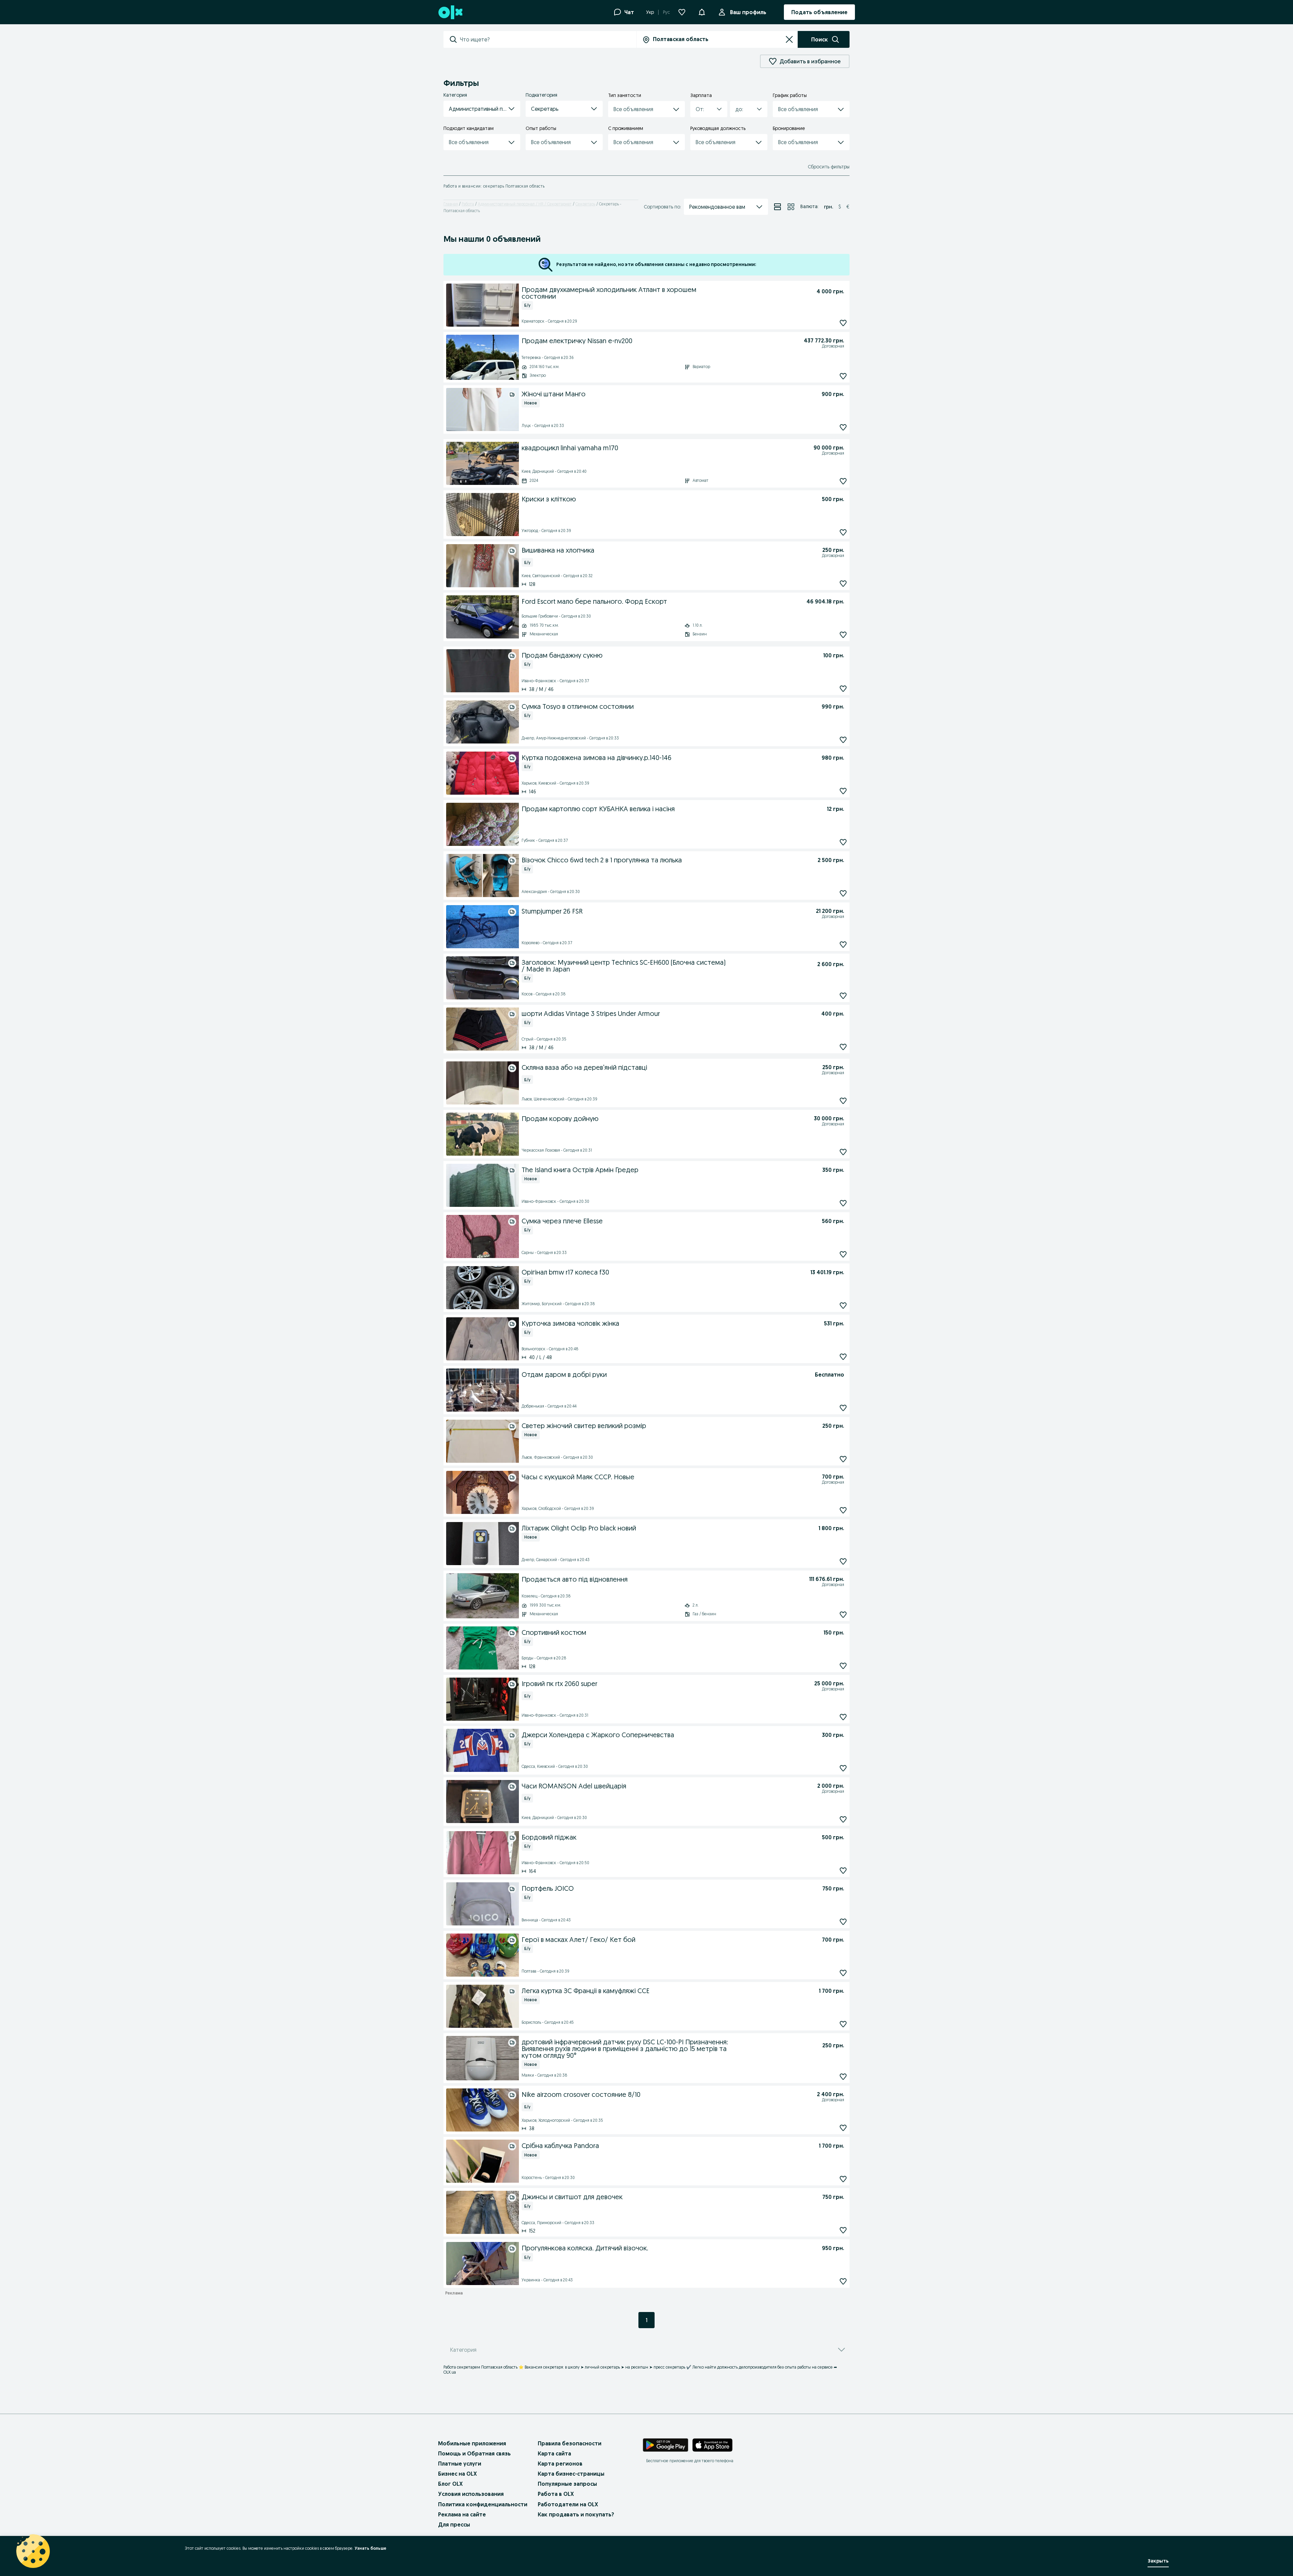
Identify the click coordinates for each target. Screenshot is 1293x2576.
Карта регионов (560, 2464)
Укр (650, 12)
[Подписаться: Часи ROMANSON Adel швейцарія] (843, 1819)
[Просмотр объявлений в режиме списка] (777, 207)
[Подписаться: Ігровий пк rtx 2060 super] (843, 1717)
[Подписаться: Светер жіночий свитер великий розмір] (843, 1459)
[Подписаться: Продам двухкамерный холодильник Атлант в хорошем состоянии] (843, 323)
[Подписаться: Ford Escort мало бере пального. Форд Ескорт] (843, 635)
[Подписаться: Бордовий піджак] (843, 1870)
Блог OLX (450, 2484)
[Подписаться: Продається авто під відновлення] (843, 1614)
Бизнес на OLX (457, 2474)
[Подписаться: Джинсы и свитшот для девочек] (843, 2230)
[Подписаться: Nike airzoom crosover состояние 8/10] (843, 2128)
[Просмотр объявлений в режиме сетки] (791, 207)
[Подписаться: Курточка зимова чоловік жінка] (843, 1357)
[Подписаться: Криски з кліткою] (843, 532)
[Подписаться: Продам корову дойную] (843, 1152)
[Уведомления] (702, 12)
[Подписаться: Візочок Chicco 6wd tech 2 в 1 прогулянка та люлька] (843, 893)
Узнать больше (370, 2548)
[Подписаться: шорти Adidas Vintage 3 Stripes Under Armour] (843, 1047)
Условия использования (471, 2494)
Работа (468, 204)
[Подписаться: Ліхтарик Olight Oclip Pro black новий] (843, 1561)
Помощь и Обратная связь (474, 2453)
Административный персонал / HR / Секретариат (525, 204)
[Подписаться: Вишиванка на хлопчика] (843, 583)
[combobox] (548, 39)
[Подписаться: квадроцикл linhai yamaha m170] (843, 481)
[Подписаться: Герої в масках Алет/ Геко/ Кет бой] (843, 1973)
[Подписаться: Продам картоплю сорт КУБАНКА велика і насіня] (843, 842)
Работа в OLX (556, 2494)
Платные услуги (460, 2464)
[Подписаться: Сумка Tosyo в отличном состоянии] (843, 740)
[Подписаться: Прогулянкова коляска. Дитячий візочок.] (843, 2281)
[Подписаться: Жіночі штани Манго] (843, 427)
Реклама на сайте (462, 2514)
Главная (451, 204)
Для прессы (454, 2524)
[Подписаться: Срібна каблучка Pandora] (843, 2179)
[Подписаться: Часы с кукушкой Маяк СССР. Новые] (843, 1510)
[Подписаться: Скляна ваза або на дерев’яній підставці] (843, 1101)
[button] (482, 109)
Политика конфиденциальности (483, 2504)
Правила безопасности (570, 2443)
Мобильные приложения (472, 2443)
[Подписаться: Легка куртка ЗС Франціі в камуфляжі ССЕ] (843, 2024)
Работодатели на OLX (568, 2504)
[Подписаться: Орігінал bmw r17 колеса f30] (843, 1305)
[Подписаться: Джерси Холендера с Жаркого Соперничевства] (843, 1768)
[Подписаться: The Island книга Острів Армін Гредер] (843, 1203)
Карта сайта (554, 2453)
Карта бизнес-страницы (571, 2474)
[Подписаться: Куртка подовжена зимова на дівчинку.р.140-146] (843, 791)
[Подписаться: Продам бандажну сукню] (843, 688)
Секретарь (585, 204)
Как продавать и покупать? (576, 2514)
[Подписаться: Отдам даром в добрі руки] (843, 1408)
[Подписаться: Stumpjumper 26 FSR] (843, 944)
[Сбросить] (789, 39)
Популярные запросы (567, 2484)
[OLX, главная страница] (450, 12)
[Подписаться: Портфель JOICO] (843, 1922)
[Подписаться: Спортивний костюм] (843, 1666)
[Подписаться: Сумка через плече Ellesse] (843, 1254)
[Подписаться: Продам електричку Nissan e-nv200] (843, 376)
